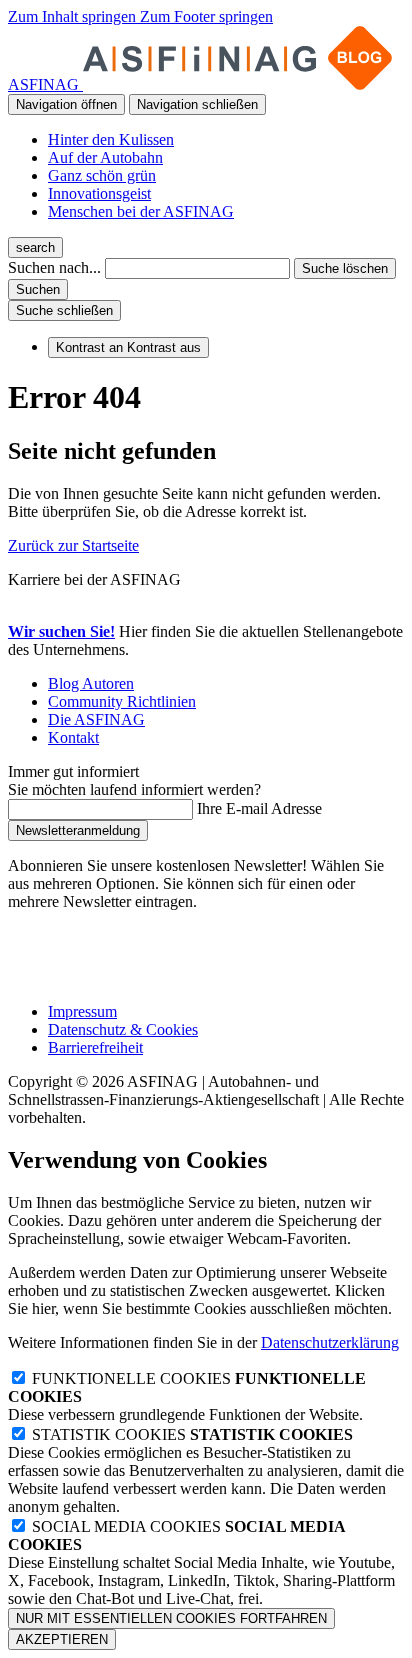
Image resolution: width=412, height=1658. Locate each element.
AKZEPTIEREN (62, 1639)
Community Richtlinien (122, 701)
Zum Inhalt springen (74, 16)
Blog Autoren (91, 683)
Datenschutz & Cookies (123, 1029)
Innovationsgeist (99, 193)
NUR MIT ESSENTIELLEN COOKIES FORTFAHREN (171, 1618)
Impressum (82, 1011)
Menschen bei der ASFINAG (141, 211)
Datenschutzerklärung (330, 1342)
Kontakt (73, 737)
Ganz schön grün (102, 175)
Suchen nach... (54, 267)
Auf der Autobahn (105, 157)
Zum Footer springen (206, 16)
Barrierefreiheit (95, 1047)
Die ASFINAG (96, 719)
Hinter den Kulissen (111, 139)
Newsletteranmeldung (78, 830)
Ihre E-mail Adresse (259, 808)
